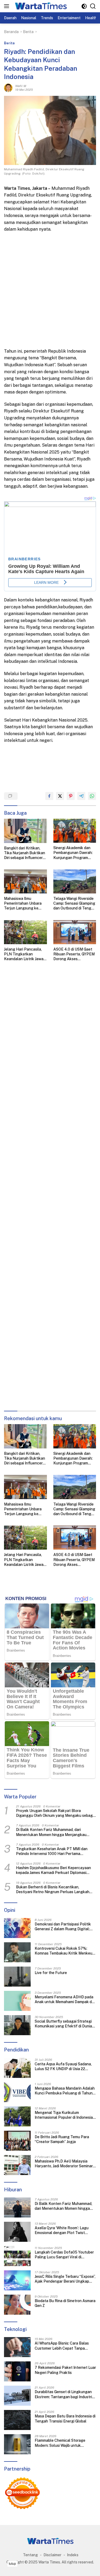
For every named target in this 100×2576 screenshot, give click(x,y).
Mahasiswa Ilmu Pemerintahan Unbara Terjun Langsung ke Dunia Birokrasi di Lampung (23, 904)
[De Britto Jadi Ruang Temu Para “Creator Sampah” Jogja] (17, 2141)
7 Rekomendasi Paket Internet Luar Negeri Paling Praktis (65, 2370)
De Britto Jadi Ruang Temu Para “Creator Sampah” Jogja (62, 2139)
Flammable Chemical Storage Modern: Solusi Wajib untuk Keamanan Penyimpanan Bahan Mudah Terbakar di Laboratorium (63, 2443)
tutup (12, 2564)
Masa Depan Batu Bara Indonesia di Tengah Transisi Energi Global (65, 2419)
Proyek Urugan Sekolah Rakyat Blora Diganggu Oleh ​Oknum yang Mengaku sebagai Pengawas (56, 1813)
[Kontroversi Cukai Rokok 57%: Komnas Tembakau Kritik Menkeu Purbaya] (17, 1952)
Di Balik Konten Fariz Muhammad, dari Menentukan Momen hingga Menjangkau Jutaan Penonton (51, 1832)
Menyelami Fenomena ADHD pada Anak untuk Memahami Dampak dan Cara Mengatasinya (65, 2000)
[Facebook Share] (49, 796)
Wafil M (21, 86)
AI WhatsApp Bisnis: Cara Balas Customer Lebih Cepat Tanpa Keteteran (62, 2346)
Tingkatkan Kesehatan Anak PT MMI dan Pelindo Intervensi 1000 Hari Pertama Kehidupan (52, 1851)
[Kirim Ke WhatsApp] (92, 796)
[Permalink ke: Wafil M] (8, 88)
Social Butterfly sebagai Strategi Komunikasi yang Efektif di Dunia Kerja (63, 2024)
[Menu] (8, 6)
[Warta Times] (40, 6)
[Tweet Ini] (60, 796)
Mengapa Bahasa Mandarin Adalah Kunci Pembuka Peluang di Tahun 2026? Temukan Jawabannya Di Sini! (65, 2091)
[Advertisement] (50, 290)
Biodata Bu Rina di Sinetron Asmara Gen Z (65, 2303)
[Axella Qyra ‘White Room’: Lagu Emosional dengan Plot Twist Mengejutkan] (17, 2232)
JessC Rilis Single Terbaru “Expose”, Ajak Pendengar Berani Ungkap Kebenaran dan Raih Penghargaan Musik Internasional (65, 2279)
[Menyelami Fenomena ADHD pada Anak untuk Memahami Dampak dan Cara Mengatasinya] (17, 2001)
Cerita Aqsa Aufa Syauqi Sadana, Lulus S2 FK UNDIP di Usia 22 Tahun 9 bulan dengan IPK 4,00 (63, 2067)
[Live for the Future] (17, 1977)
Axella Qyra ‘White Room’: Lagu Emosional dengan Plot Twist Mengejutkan (62, 2230)
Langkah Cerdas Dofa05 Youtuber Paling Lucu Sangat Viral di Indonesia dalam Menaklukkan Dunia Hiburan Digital (64, 2255)
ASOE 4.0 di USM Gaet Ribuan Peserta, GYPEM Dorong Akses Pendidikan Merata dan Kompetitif (74, 954)
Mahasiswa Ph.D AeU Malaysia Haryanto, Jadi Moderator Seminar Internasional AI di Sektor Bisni (64, 2164)
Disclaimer (52, 2555)
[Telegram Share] (81, 796)
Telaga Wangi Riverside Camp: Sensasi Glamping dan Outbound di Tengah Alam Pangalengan (74, 904)
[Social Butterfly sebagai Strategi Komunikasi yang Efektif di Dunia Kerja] (17, 2025)
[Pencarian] (93, 6)
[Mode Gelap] (84, 6)
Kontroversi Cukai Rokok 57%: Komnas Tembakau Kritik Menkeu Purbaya (63, 1951)
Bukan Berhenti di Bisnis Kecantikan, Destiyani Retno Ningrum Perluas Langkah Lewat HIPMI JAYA (53, 1890)
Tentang (30, 2555)
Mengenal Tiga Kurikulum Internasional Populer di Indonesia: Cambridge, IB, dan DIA (64, 2115)
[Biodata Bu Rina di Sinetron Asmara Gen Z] (17, 2305)
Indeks (73, 2555)
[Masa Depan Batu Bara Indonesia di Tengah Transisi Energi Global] (17, 2420)
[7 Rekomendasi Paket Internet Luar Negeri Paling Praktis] (17, 2371)
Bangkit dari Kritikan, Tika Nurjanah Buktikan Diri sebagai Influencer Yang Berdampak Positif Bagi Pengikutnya (25, 853)
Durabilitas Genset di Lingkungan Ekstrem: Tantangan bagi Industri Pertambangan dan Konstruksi (63, 2394)
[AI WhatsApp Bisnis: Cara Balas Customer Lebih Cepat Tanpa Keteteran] (17, 2347)
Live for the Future (51, 1973)
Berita (9, 43)
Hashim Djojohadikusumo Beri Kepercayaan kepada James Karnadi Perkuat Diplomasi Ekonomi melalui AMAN (53, 1870)
